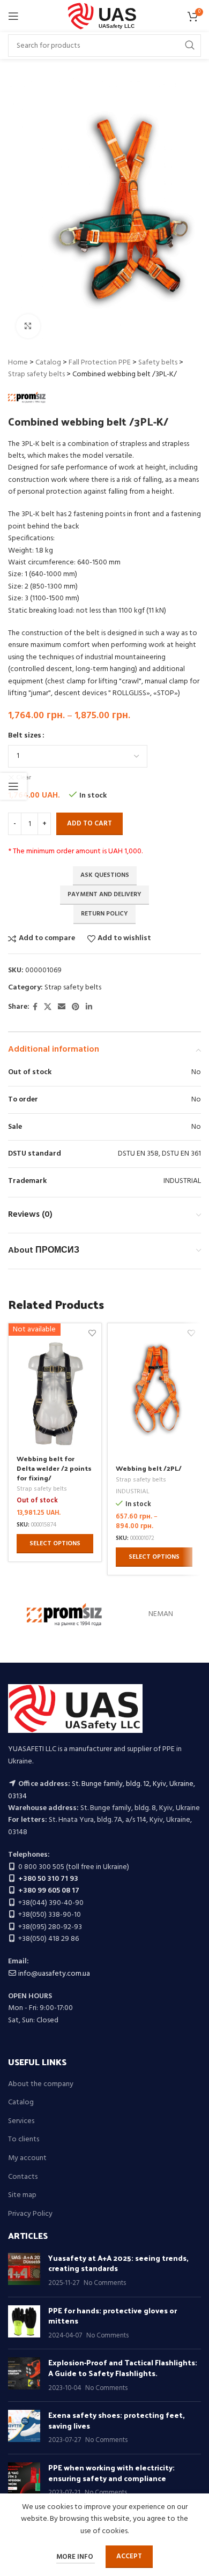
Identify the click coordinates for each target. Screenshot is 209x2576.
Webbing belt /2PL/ (149, 1468)
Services (21, 2121)
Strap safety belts (36, 374)
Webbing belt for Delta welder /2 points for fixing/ (54, 1468)
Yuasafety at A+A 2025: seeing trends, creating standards (118, 2263)
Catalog (48, 363)
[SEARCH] (190, 46)
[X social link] (48, 1007)
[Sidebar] (13, 786)
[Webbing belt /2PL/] (154, 1390)
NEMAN (161, 1614)
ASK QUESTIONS (105, 875)
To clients (24, 2140)
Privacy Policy (30, 2214)
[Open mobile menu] (13, 16)
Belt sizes (25, 736)
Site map (22, 2195)
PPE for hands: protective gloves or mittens (113, 2316)
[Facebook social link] (35, 1007)
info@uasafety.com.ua (54, 1974)
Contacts (23, 2177)
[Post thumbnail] (24, 2271)
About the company (41, 2084)
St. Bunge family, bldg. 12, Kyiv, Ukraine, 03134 (102, 1790)
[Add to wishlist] (191, 1333)
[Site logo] (105, 16)
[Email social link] (62, 1007)
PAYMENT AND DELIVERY (104, 895)
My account (27, 2158)
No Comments (105, 2283)
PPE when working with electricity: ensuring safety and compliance (111, 2473)
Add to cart (89, 824)
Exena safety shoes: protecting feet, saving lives (117, 2420)
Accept (129, 2556)
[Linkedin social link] (89, 1007)
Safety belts (158, 363)
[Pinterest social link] (76, 1007)
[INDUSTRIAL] (64, 1614)
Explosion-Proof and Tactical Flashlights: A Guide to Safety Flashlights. (123, 2368)
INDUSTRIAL (133, 1492)
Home (18, 363)
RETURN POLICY (104, 914)
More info (76, 2557)
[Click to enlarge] (28, 326)
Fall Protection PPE (100, 363)
